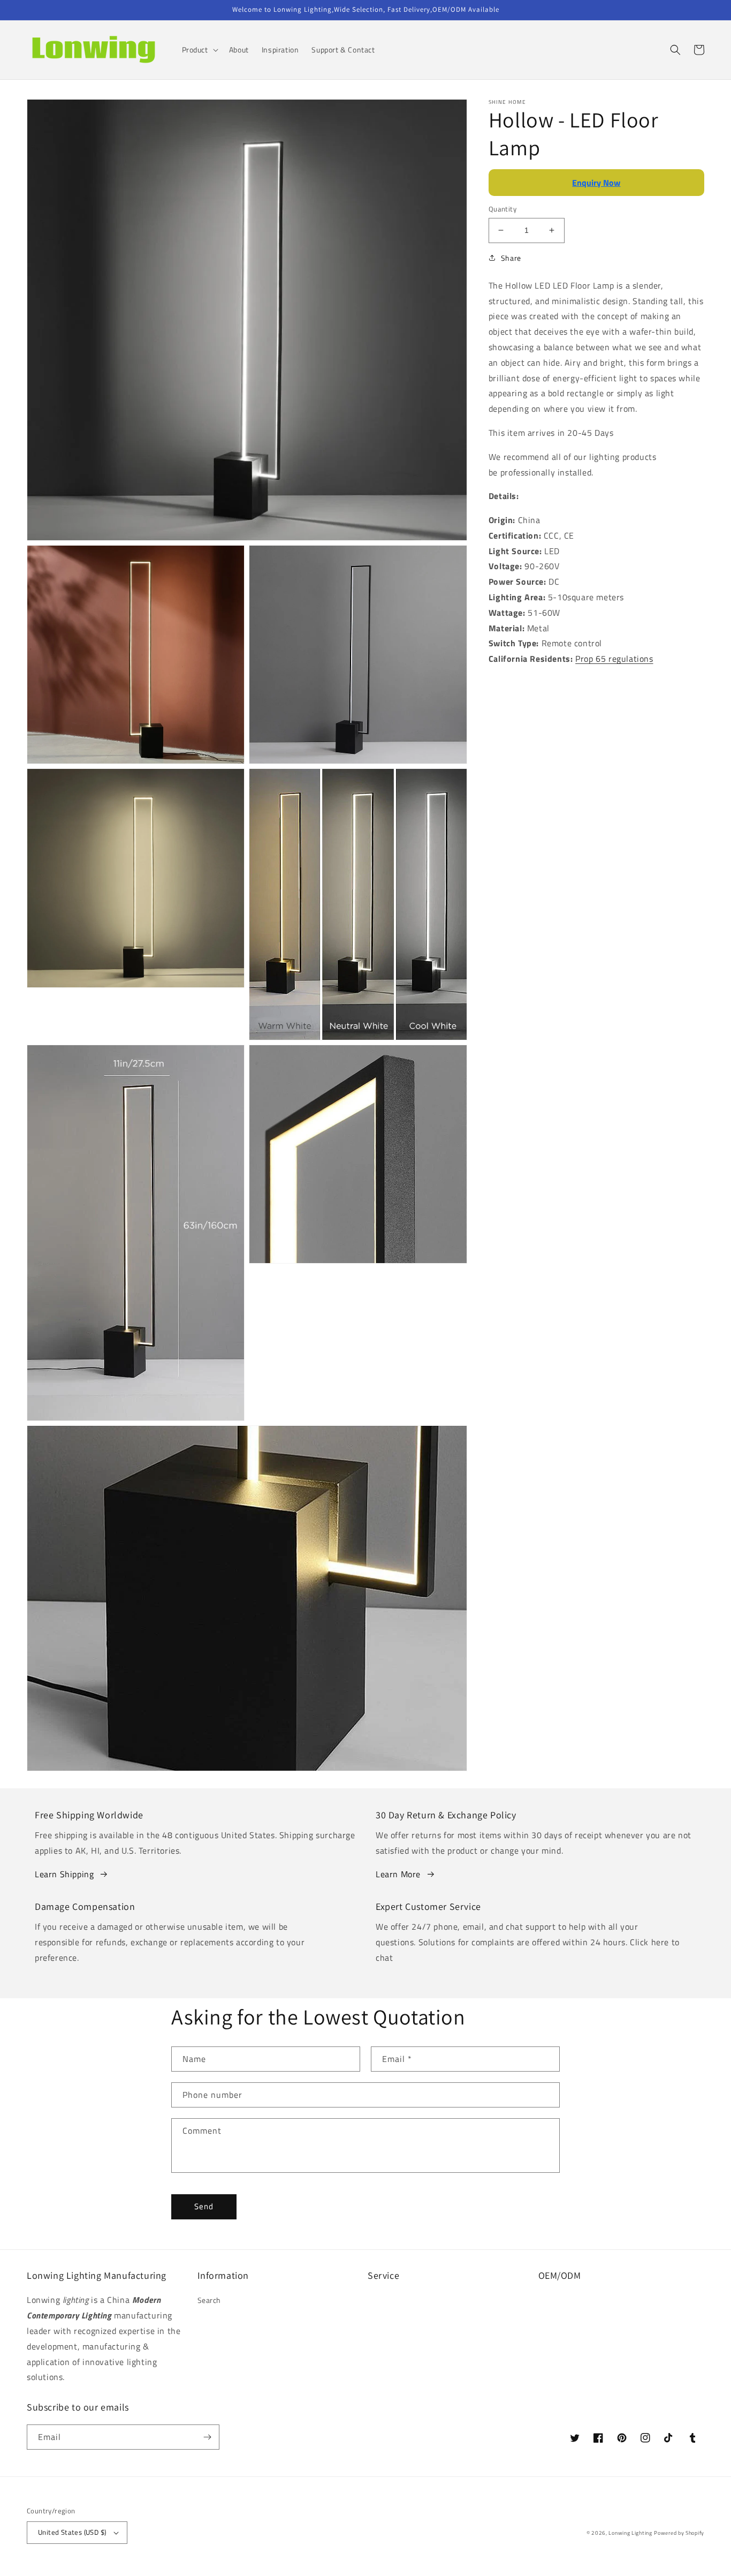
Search (210, 2300)
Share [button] (511, 258)
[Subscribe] (207, 2437)
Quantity (502, 209)
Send (204, 2206)
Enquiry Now (596, 183)
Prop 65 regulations (614, 659)
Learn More (398, 1874)
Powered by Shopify (679, 2533)
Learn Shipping (64, 1874)
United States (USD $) (72, 2532)
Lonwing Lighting (630, 2533)
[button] (199, 50)
